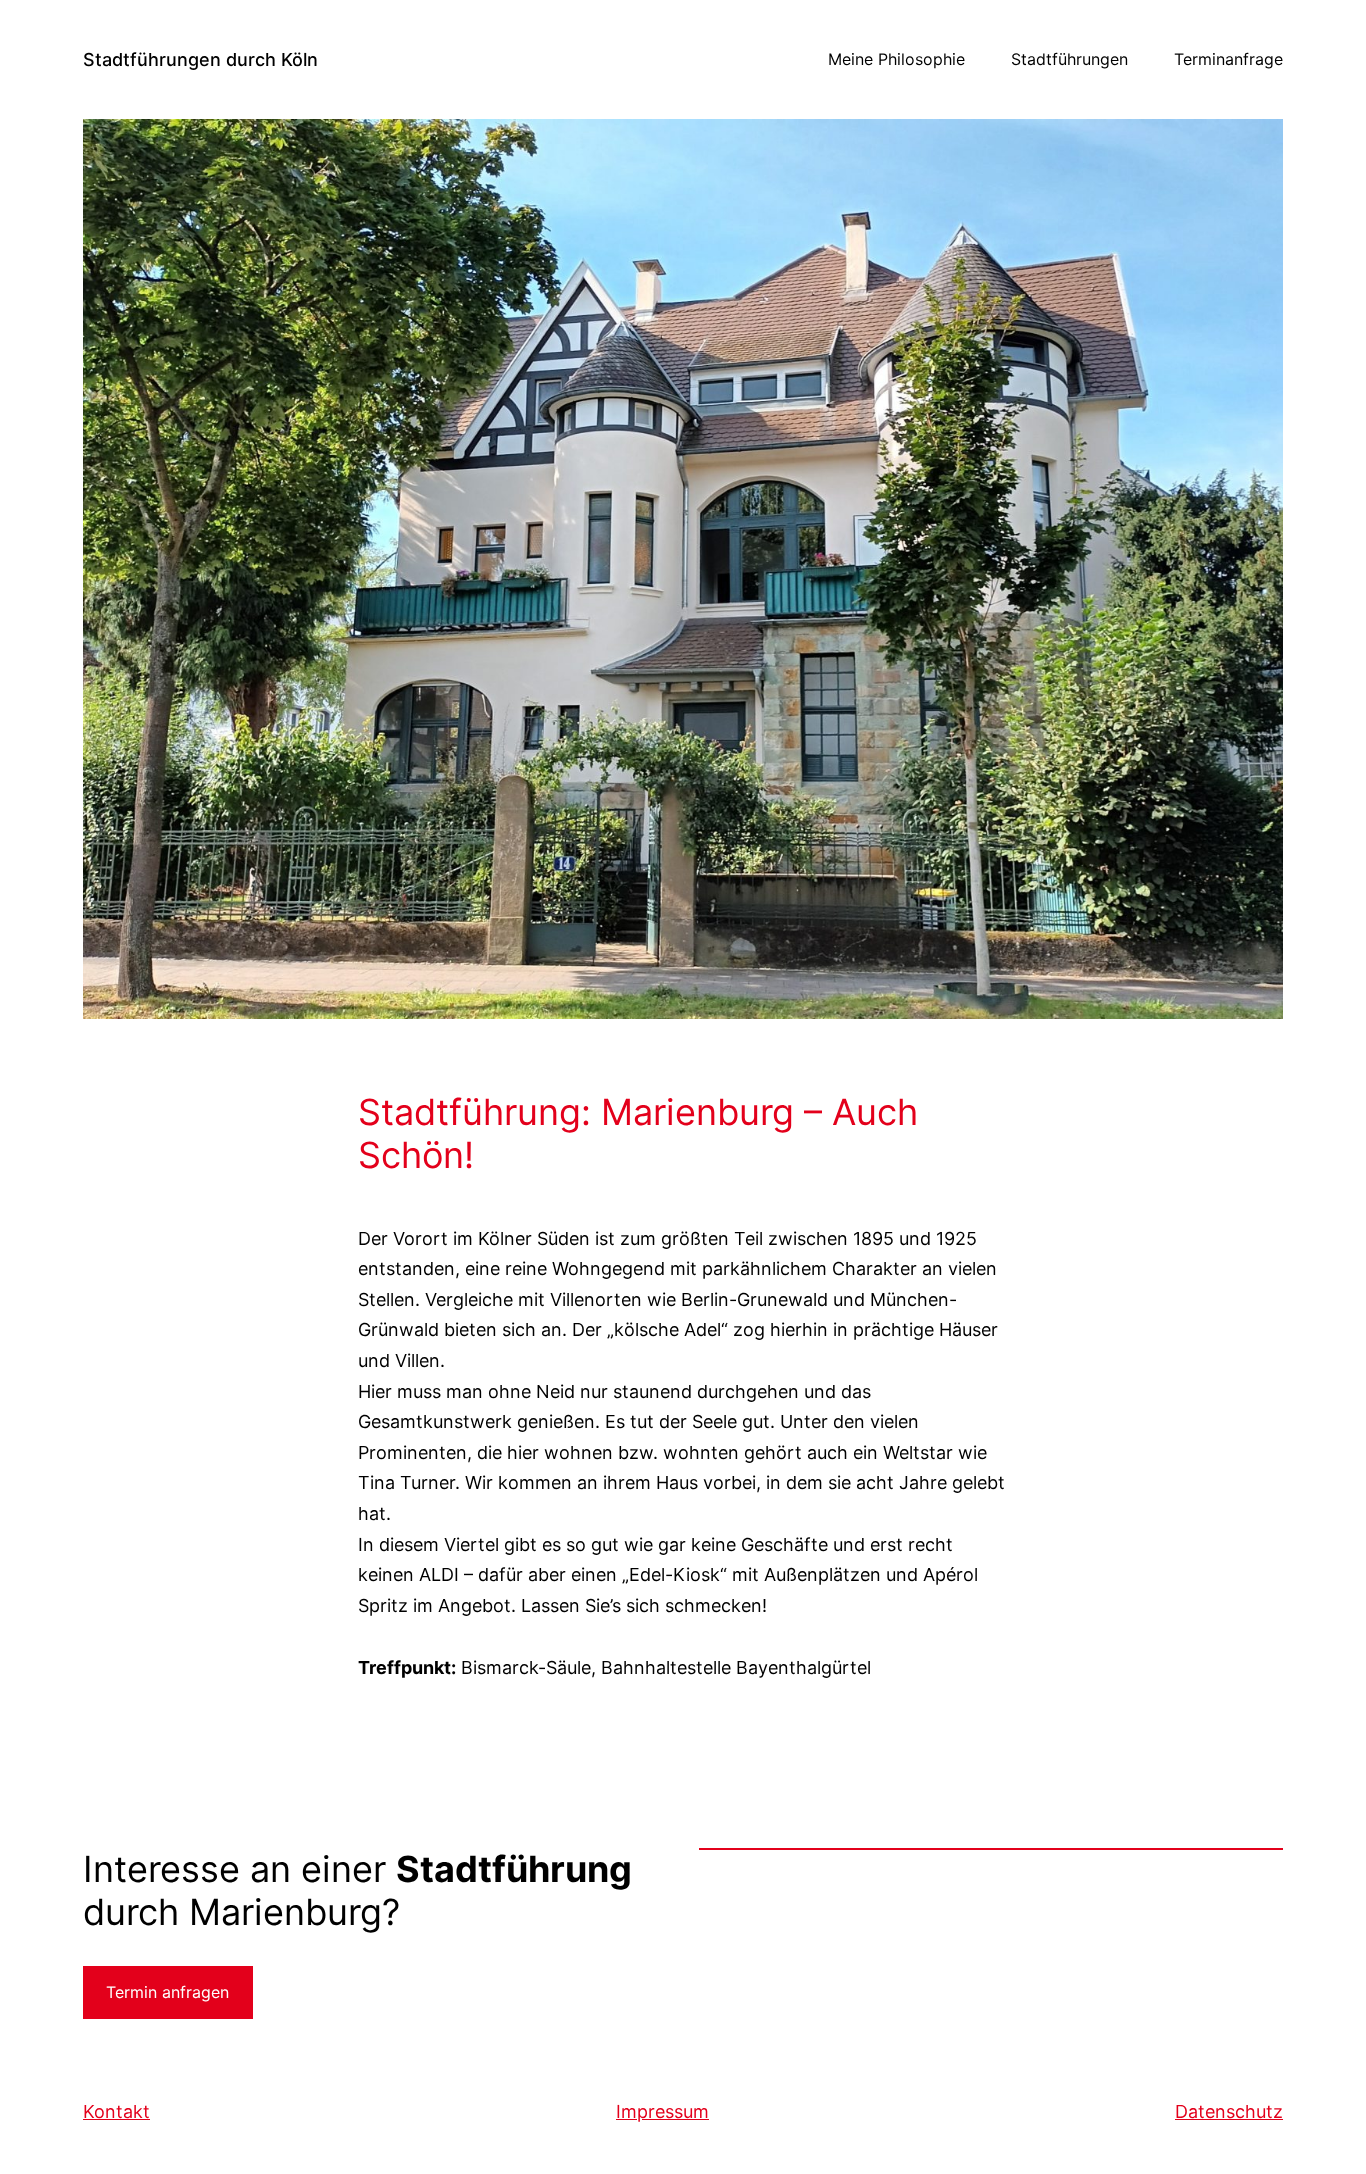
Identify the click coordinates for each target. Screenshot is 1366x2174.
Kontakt (116, 2111)
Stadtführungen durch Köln (200, 59)
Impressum (662, 2111)
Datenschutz (1229, 2111)
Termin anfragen (167, 1992)
